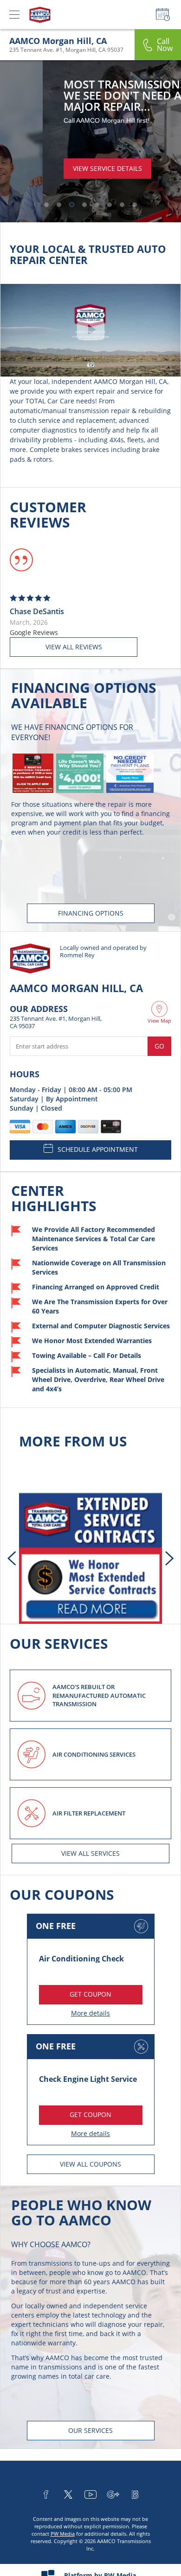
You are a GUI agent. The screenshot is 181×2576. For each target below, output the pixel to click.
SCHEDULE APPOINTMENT (98, 1149)
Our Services (90, 2430)
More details (90, 2013)
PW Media (63, 2534)
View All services (90, 1853)
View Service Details (65, 168)
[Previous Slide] (12, 1558)
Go (159, 1046)
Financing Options (91, 913)
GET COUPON (90, 1994)
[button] (46, 205)
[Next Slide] (169, 1558)
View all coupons (90, 2164)
